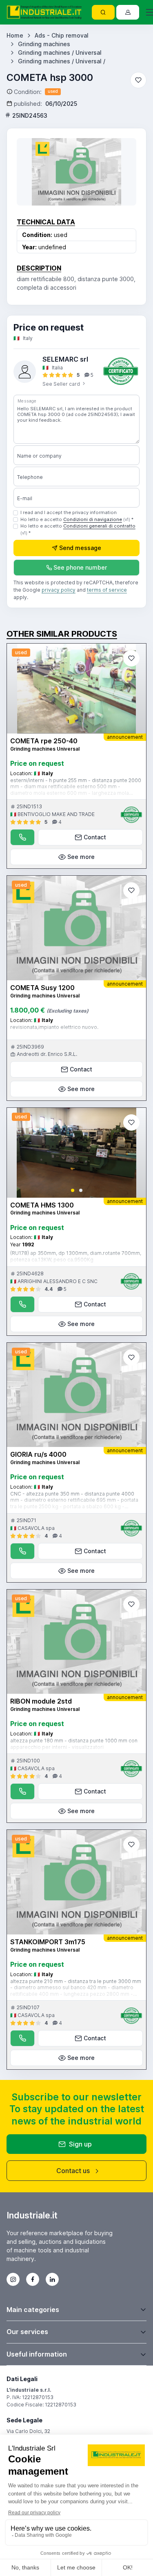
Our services (27, 2332)
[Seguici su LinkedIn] (52, 2279)
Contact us (73, 2171)
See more (81, 857)
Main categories (33, 2310)
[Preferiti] (138, 80)
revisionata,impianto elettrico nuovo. (54, 1027)
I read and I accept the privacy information (69, 512)
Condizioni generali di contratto (99, 526)
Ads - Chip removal (62, 35)
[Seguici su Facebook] (33, 2279)
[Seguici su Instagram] (13, 2279)
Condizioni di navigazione (93, 519)
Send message (80, 548)
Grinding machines (44, 44)
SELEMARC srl (65, 359)
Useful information (37, 2354)
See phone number (80, 567)
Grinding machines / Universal (60, 53)
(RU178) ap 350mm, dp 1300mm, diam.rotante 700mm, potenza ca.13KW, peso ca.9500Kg (76, 1256)
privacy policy (59, 590)
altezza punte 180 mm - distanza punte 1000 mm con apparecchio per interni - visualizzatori (74, 1744)
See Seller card (62, 384)
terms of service (107, 590)
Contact (95, 837)
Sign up (80, 2144)
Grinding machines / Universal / (62, 61)
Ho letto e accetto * (77, 519)
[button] (73, 1190)
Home (15, 35)
